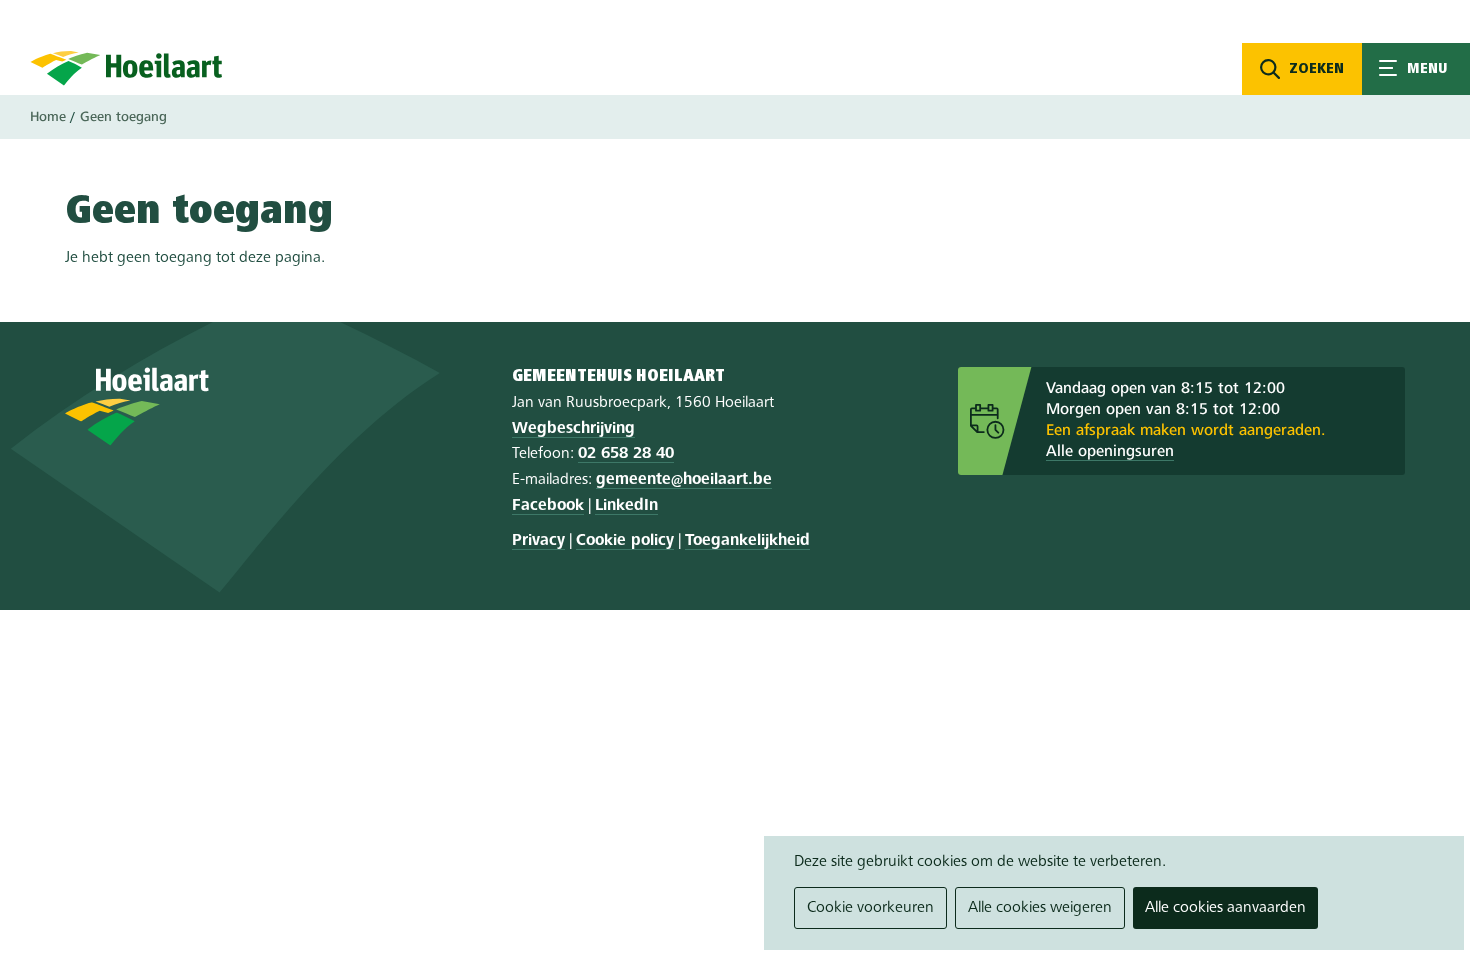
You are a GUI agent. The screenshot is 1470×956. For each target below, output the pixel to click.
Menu (1416, 69)
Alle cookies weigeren (1040, 908)
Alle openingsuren (1110, 452)
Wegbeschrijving (573, 429)
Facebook (548, 506)
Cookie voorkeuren (870, 908)
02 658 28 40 (626, 454)
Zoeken (1316, 69)
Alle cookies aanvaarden (1225, 908)
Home (48, 117)
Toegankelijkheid (747, 541)
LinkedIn (626, 506)
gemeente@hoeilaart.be (684, 480)
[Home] (126, 68)
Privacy (538, 541)
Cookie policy (625, 541)
